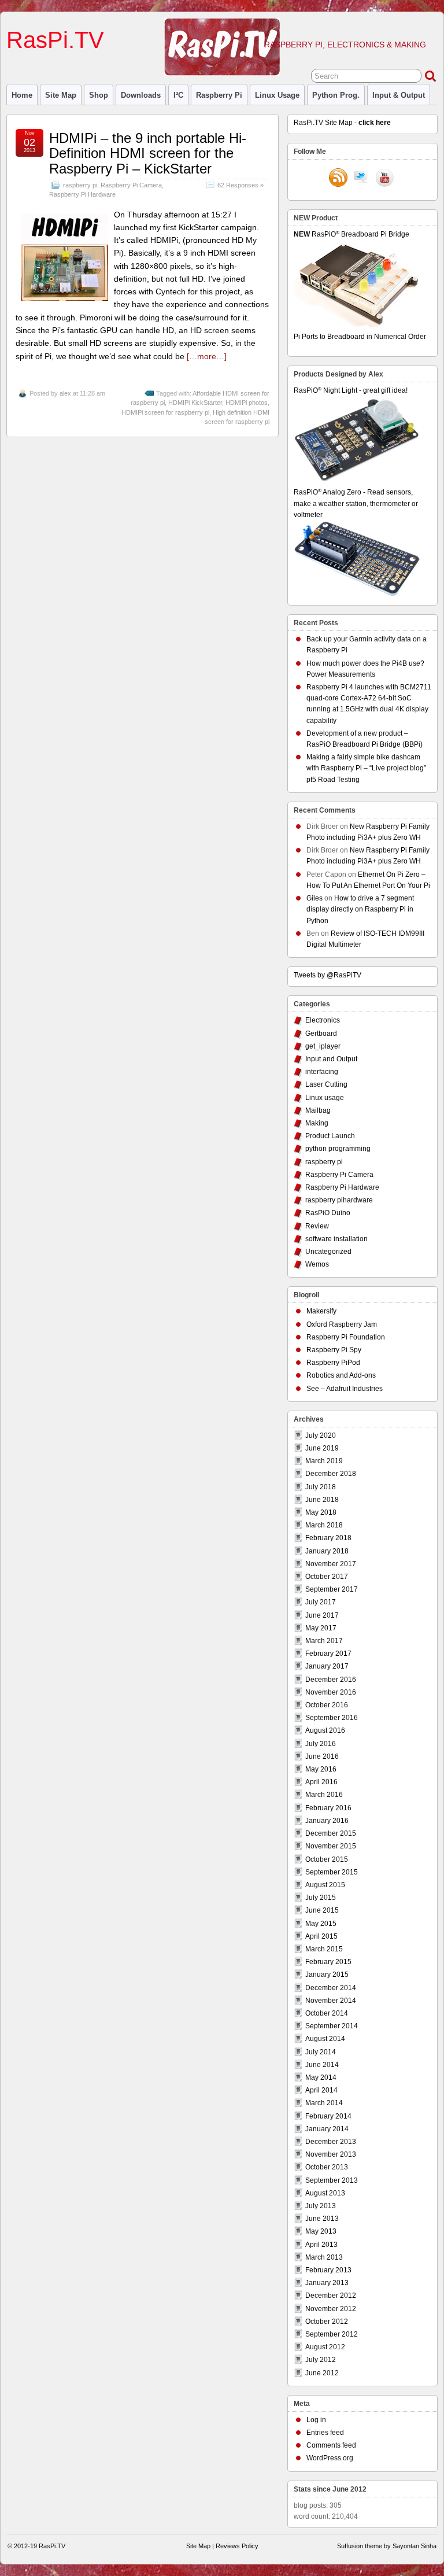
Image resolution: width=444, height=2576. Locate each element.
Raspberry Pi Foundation (346, 1337)
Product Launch (330, 1136)
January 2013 (327, 2283)
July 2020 (321, 1435)
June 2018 (322, 1500)
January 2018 (327, 1551)
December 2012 (331, 2295)
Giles (314, 898)
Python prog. (336, 95)
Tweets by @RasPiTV (328, 975)
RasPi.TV (55, 40)
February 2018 (328, 1538)
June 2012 (322, 2373)
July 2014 (321, 2052)
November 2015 (331, 1846)
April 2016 (321, 1782)
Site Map (61, 95)
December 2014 (331, 1988)
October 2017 (327, 1577)
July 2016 (321, 1744)
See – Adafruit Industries (345, 1389)
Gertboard (321, 1034)
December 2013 (331, 2142)
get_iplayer (323, 1046)
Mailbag (318, 1110)
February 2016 (328, 1808)
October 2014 (327, 2013)
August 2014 (325, 2039)
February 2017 (328, 1654)
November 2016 (331, 1692)
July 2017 (321, 1602)
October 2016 (327, 1705)
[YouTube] (384, 179)
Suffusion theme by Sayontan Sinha (387, 2546)
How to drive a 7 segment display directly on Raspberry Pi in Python (360, 909)
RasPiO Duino (328, 1213)
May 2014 (321, 2077)
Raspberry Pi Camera (131, 185)
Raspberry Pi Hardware (82, 194)
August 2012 (325, 2347)
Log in (316, 2420)
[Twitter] (361, 179)
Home (22, 95)
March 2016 (324, 1795)
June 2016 (322, 1756)
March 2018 (324, 1525)
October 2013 (327, 2167)
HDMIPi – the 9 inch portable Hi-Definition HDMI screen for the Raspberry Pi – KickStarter (148, 153)
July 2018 (321, 1487)
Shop (99, 95)
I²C (178, 95)
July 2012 (321, 2360)
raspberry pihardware (339, 1200)
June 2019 (322, 1448)
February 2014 (328, 2116)
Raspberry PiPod (333, 1363)
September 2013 (332, 2180)
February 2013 (328, 2270)
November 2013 (331, 2154)
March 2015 (324, 1949)
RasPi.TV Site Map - (342, 123)
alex (65, 393)
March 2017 (324, 1641)
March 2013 (324, 2257)
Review (317, 1226)
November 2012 (331, 2309)
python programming (338, 1149)
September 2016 (332, 1718)
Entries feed (325, 2433)
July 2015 (321, 1898)
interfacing (322, 1072)
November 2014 (331, 2001)
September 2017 (332, 1589)
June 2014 (322, 2065)
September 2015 (332, 1872)
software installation (336, 1239)
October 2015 (327, 1859)
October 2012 (327, 2322)
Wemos (317, 1264)
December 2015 (331, 1833)
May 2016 (321, 1769)
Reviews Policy (237, 2546)
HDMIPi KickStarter (195, 403)
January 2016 (327, 1821)
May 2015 (321, 1924)
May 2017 (321, 1628)
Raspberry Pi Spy (334, 1350)
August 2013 (325, 2193)
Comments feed (331, 2445)
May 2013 (321, 2231)
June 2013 (322, 2219)
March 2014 (324, 2103)
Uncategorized (328, 1252)
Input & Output (399, 95)
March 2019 (324, 1461)
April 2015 (321, 1936)
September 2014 (332, 2026)
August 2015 (325, 1885)
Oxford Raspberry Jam (342, 1324)
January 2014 (327, 2129)
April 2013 (321, 2245)
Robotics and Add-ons (341, 1375)
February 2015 (328, 1962)
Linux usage (277, 95)
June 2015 (322, 1910)
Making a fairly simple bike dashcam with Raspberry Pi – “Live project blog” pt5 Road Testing (366, 768)
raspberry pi (219, 95)
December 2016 (331, 1680)
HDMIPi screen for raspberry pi (165, 412)
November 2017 (331, 1564)
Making (317, 1123)
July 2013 (321, 2206)
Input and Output (331, 1059)
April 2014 (321, 2090)
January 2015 (327, 1975)
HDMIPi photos (247, 403)
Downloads (141, 95)
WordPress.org (330, 2458)
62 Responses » (240, 185)
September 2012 (332, 2334)
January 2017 (327, 1666)
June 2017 (322, 1615)
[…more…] (207, 356)
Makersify (321, 1311)
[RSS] (338, 179)
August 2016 (325, 1730)
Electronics (323, 1020)
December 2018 (331, 1474)
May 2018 (321, 1512)
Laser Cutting (326, 1084)
